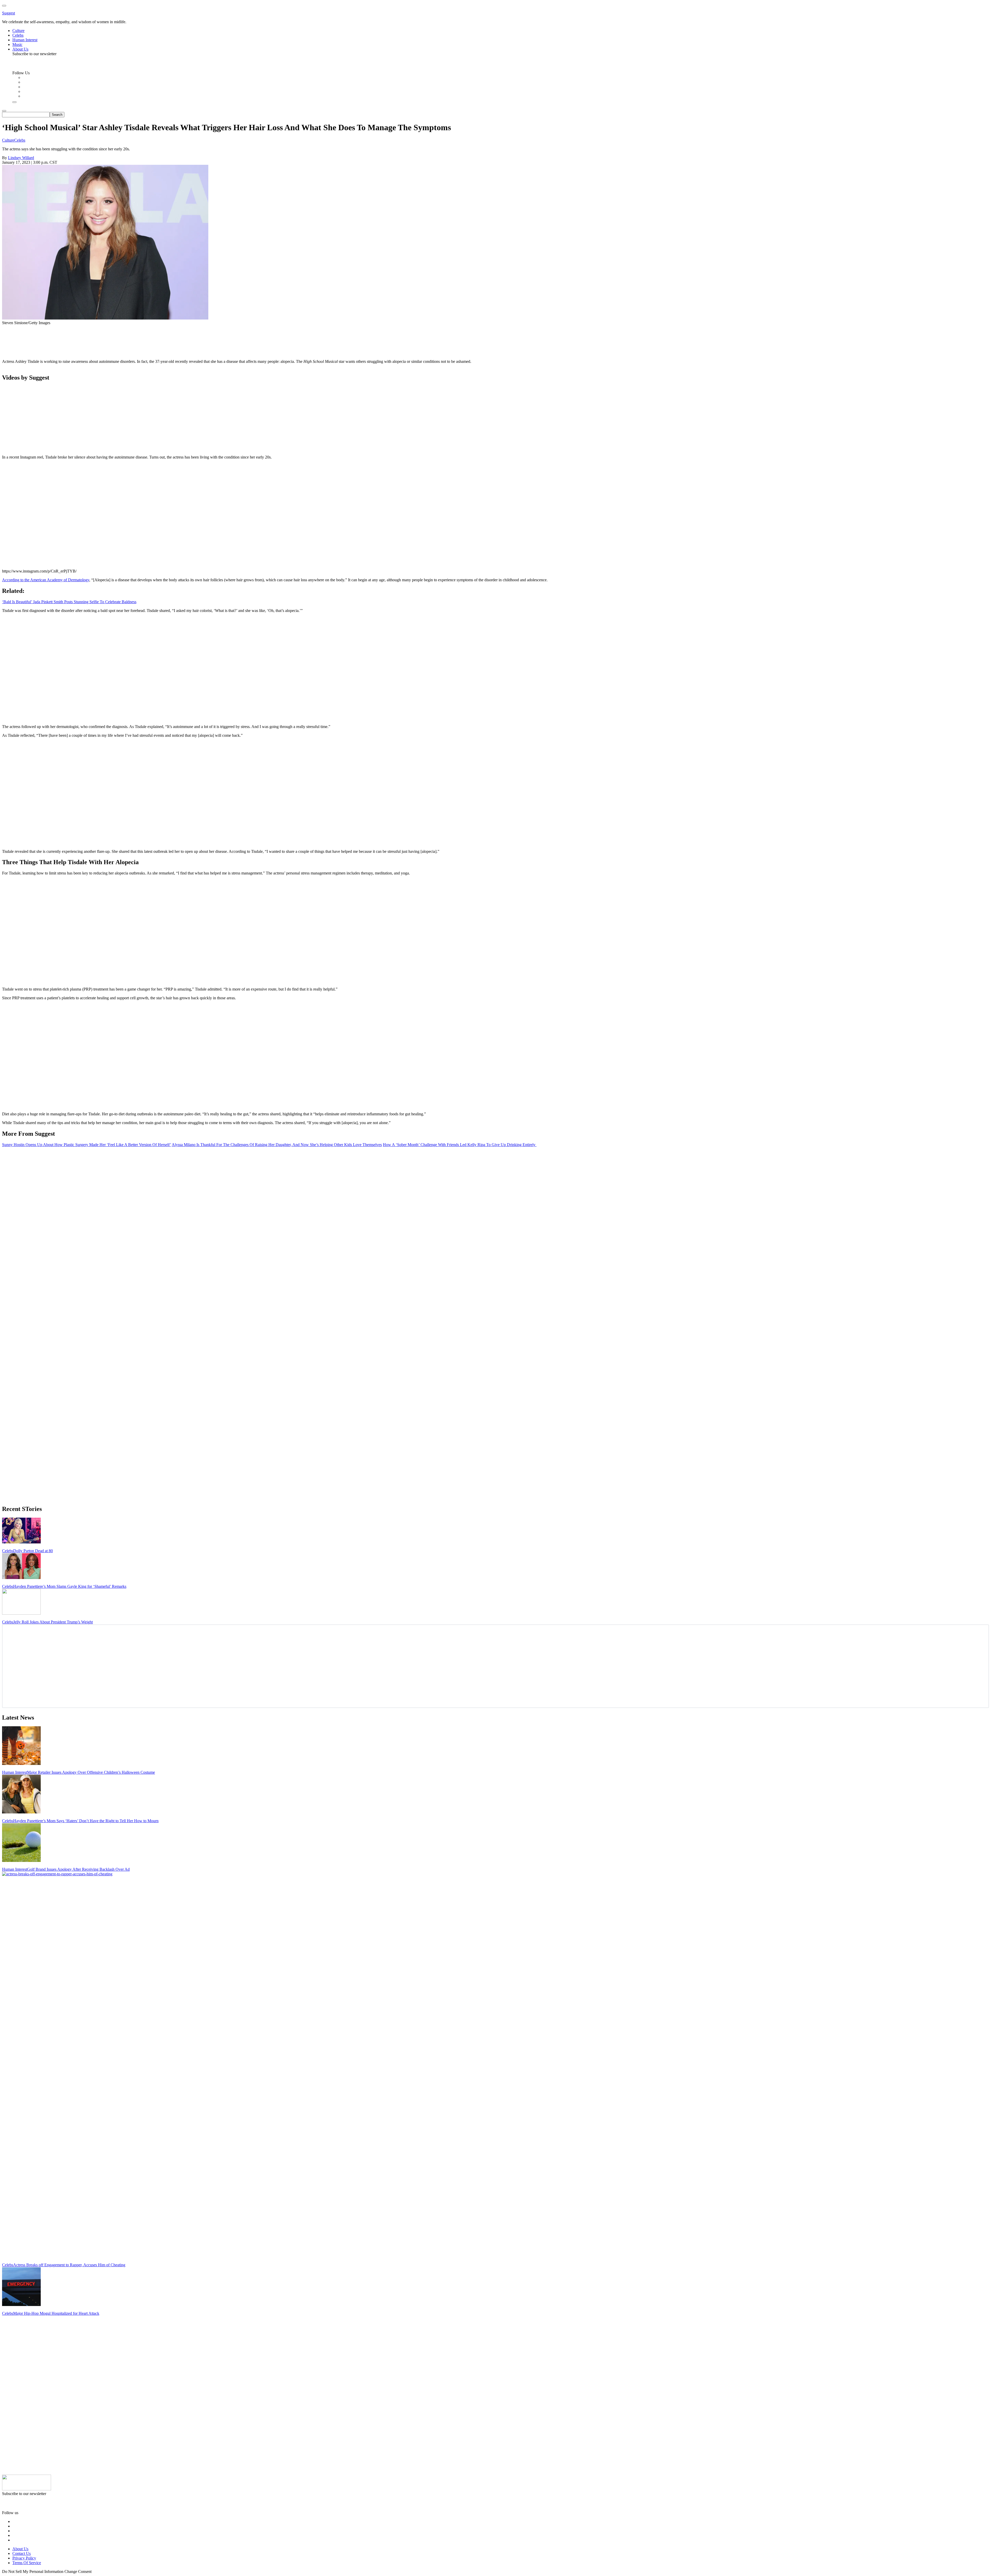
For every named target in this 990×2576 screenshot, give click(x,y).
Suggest (9, 13)
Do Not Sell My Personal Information (33, 2571)
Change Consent (78, 2571)
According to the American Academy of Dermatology (46, 580)
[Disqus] (495, 1212)
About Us (20, 2549)
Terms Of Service (27, 2563)
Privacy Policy (24, 2558)
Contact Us (22, 2553)
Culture (8, 140)
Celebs (20, 140)
